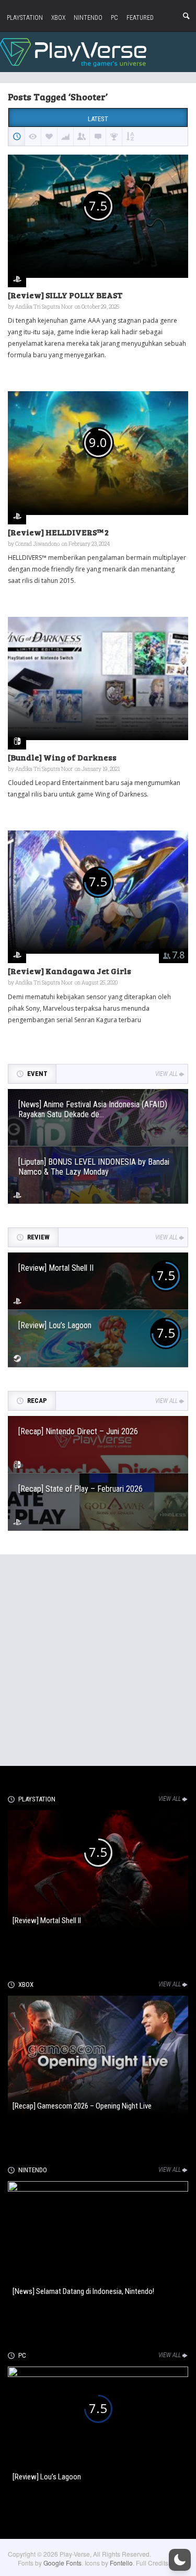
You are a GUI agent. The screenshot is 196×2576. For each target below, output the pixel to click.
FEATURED (140, 18)
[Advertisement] (98, 1658)
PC (114, 18)
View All (166, 1074)
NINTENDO (88, 18)
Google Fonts (62, 2563)
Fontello (121, 2563)
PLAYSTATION (25, 18)
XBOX (58, 18)
